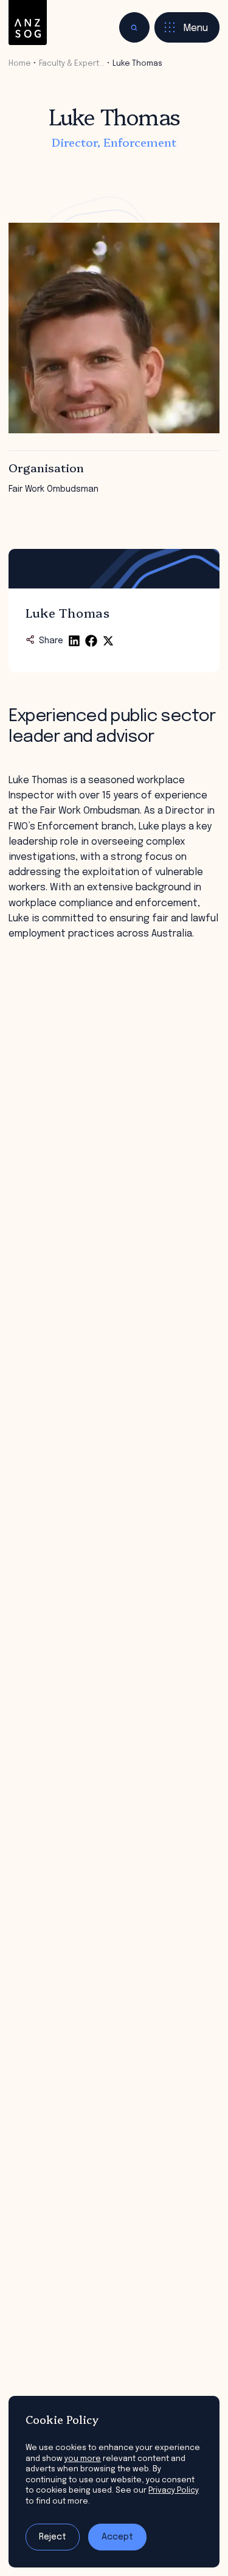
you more (83, 2459)
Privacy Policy (174, 2490)
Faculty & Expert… (72, 64)
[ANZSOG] (28, 23)
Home (20, 64)
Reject (53, 2537)
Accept (117, 2537)
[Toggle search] (134, 27)
